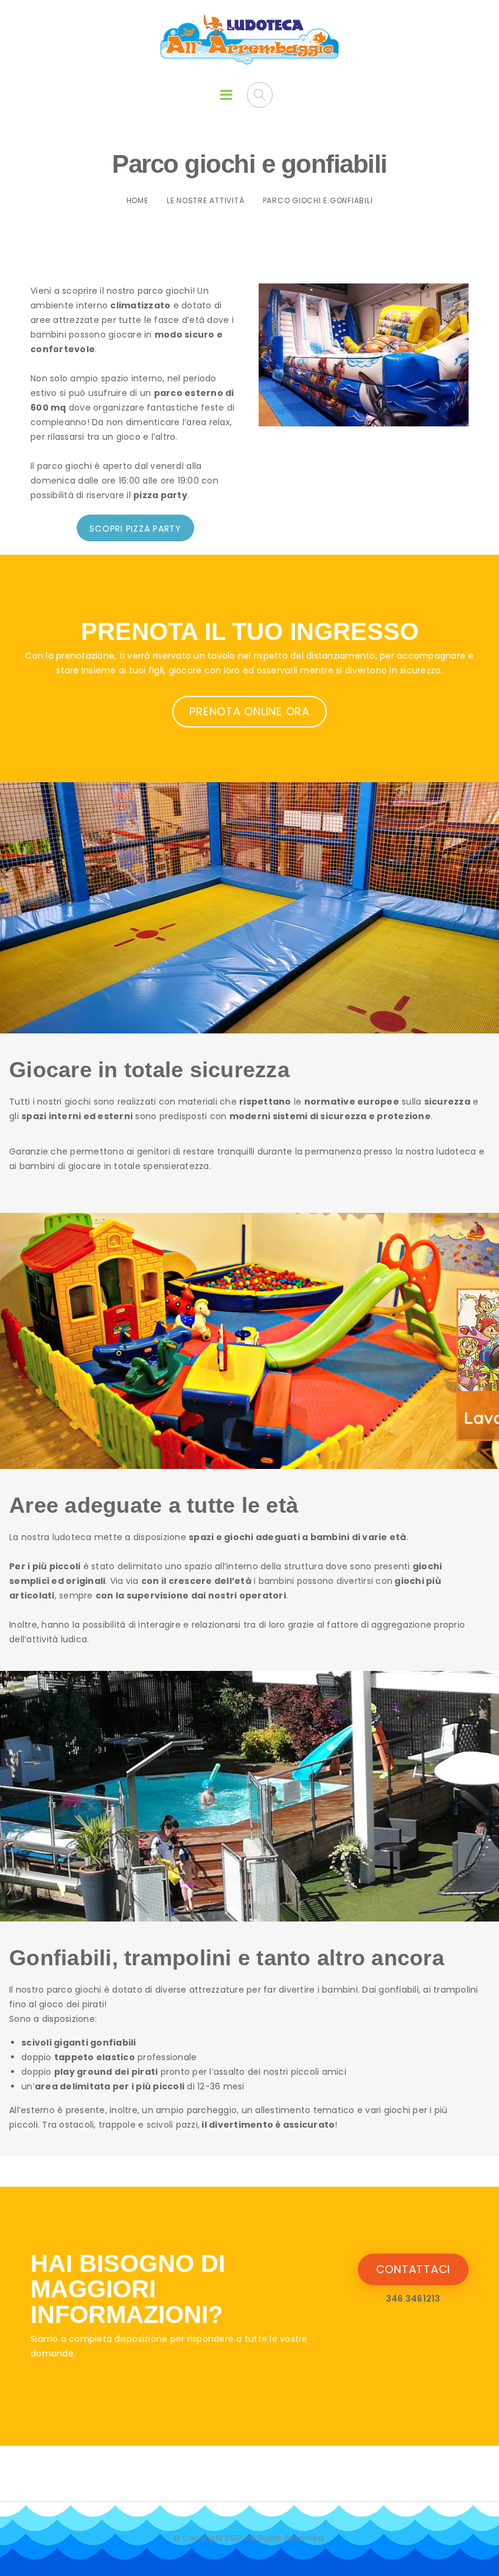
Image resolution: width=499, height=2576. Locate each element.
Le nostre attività (206, 200)
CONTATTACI (414, 2269)
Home (138, 200)
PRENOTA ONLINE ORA (249, 711)
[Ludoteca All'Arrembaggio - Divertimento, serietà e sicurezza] (250, 40)
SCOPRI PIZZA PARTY (135, 529)
